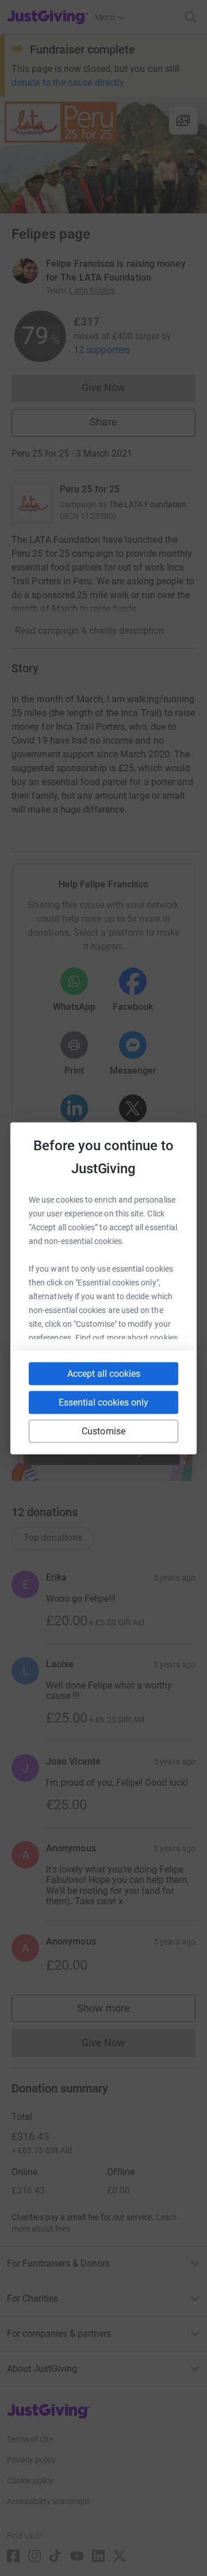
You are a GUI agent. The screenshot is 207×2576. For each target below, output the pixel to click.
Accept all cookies (104, 1373)
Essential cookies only (103, 1402)
